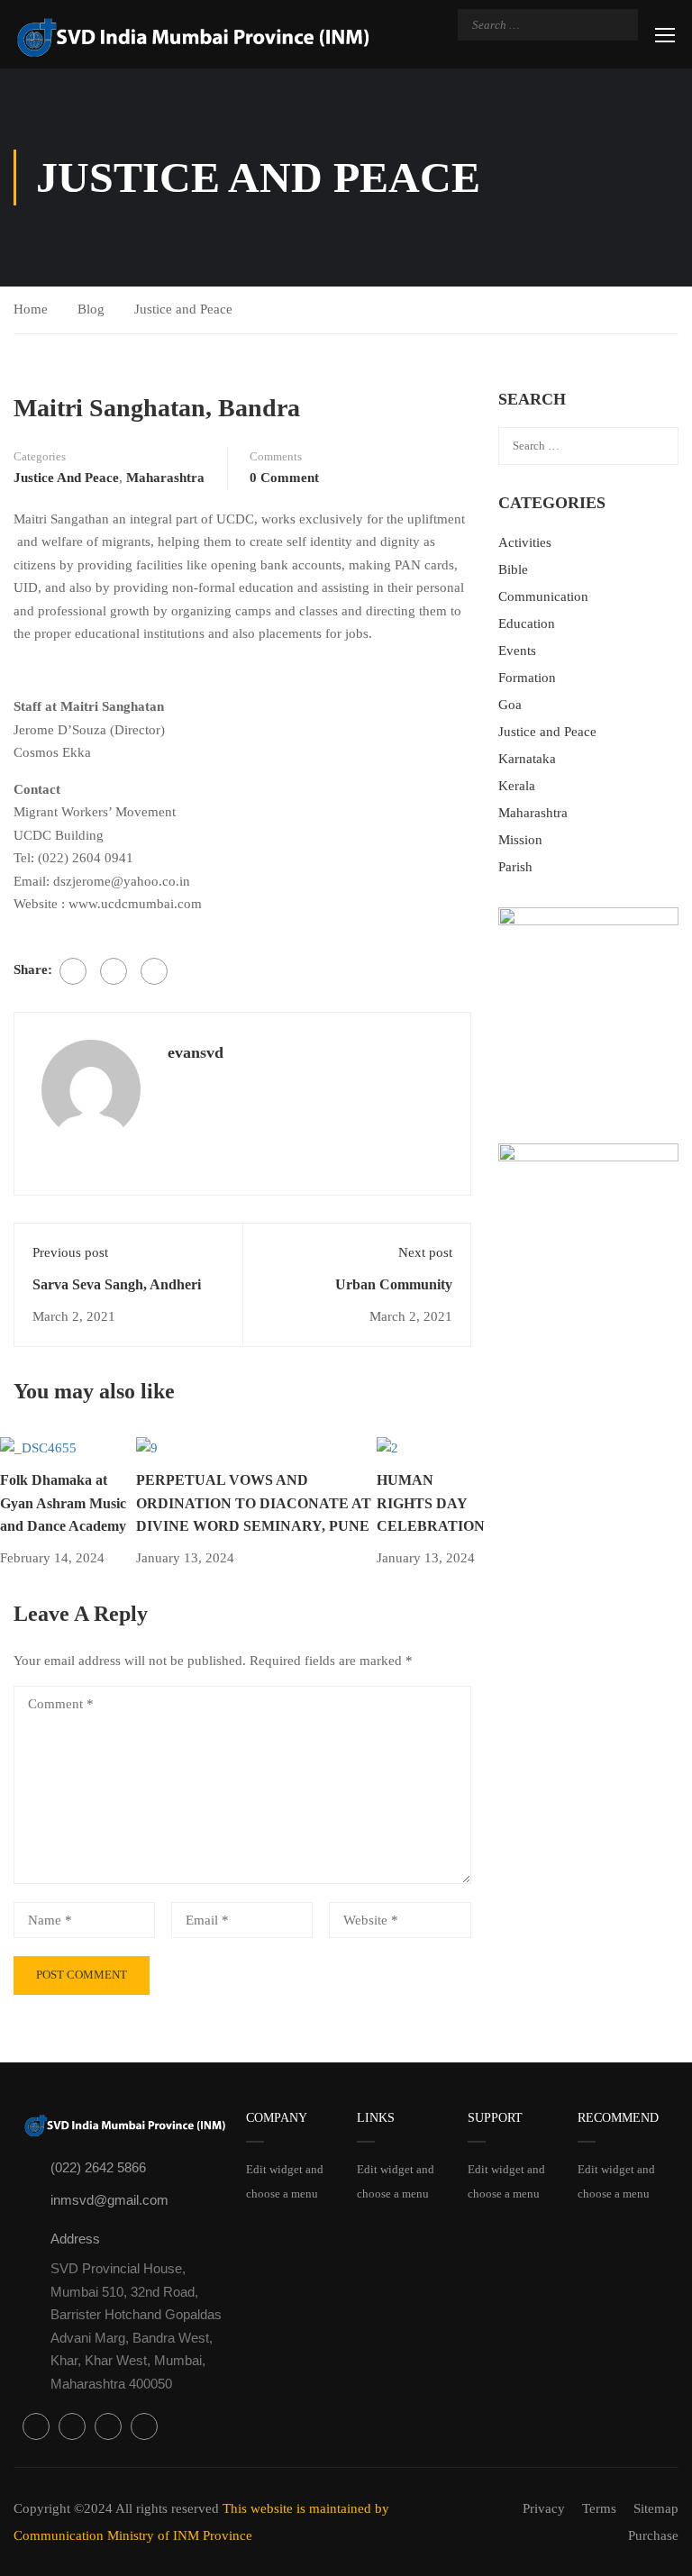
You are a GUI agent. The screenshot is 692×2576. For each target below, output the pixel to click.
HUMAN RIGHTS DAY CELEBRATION (431, 1503)
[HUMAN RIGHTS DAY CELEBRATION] (387, 1447)
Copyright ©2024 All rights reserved (118, 2508)
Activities (525, 542)
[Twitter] (114, 971)
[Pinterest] (154, 971)
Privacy (544, 2508)
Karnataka (527, 759)
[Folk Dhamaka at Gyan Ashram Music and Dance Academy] (38, 1447)
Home (31, 309)
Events (517, 651)
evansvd (196, 1052)
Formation (527, 678)
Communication (543, 596)
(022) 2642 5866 (98, 2167)
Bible (513, 569)
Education (527, 624)
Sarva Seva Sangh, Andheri (117, 1284)
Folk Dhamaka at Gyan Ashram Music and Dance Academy (63, 1503)
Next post (425, 1252)
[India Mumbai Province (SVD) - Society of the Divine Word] (194, 36)
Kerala (517, 786)
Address (75, 2239)
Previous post (70, 1252)
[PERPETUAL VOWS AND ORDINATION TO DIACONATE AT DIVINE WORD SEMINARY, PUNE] (147, 1447)
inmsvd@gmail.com (109, 2200)
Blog (91, 309)
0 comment (284, 478)
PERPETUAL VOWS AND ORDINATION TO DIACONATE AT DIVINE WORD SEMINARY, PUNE (254, 1503)
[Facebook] (73, 971)
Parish (515, 867)
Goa (510, 705)
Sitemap (656, 2508)
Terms (599, 2508)
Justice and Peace (183, 309)
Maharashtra (165, 478)
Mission (520, 840)
